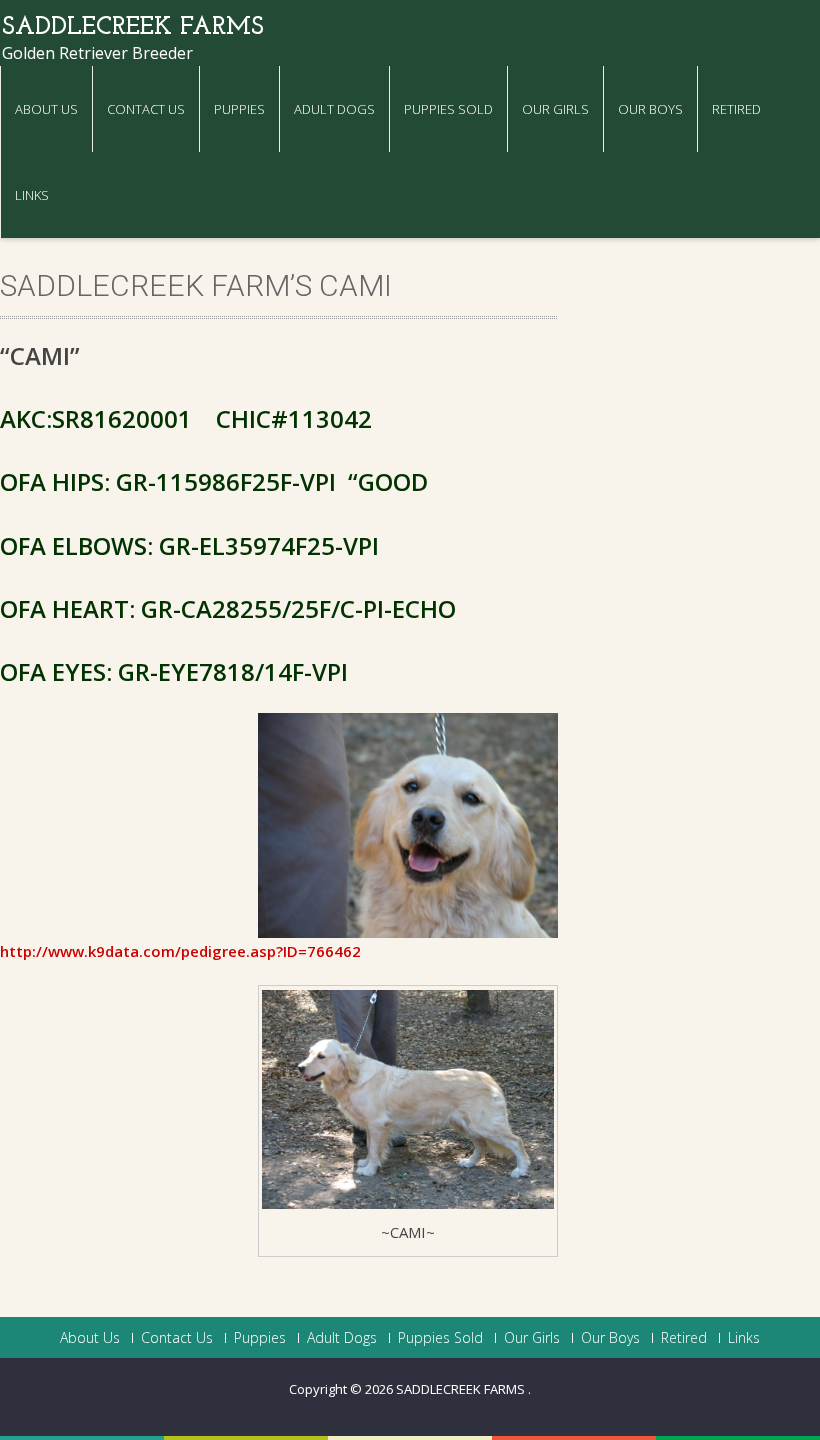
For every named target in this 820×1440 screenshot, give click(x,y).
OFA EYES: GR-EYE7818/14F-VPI (174, 671)
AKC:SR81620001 (96, 418)
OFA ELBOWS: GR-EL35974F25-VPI (189, 545)
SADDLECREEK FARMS (462, 1389)
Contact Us (146, 109)
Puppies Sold (448, 109)
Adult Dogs (334, 109)
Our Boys (650, 109)
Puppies (239, 109)
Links (32, 195)
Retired (736, 109)
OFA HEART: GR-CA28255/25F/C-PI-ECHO (228, 608)
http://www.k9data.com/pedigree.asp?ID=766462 (180, 951)
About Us (46, 109)
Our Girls (555, 109)
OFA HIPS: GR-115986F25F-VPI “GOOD (214, 481)
